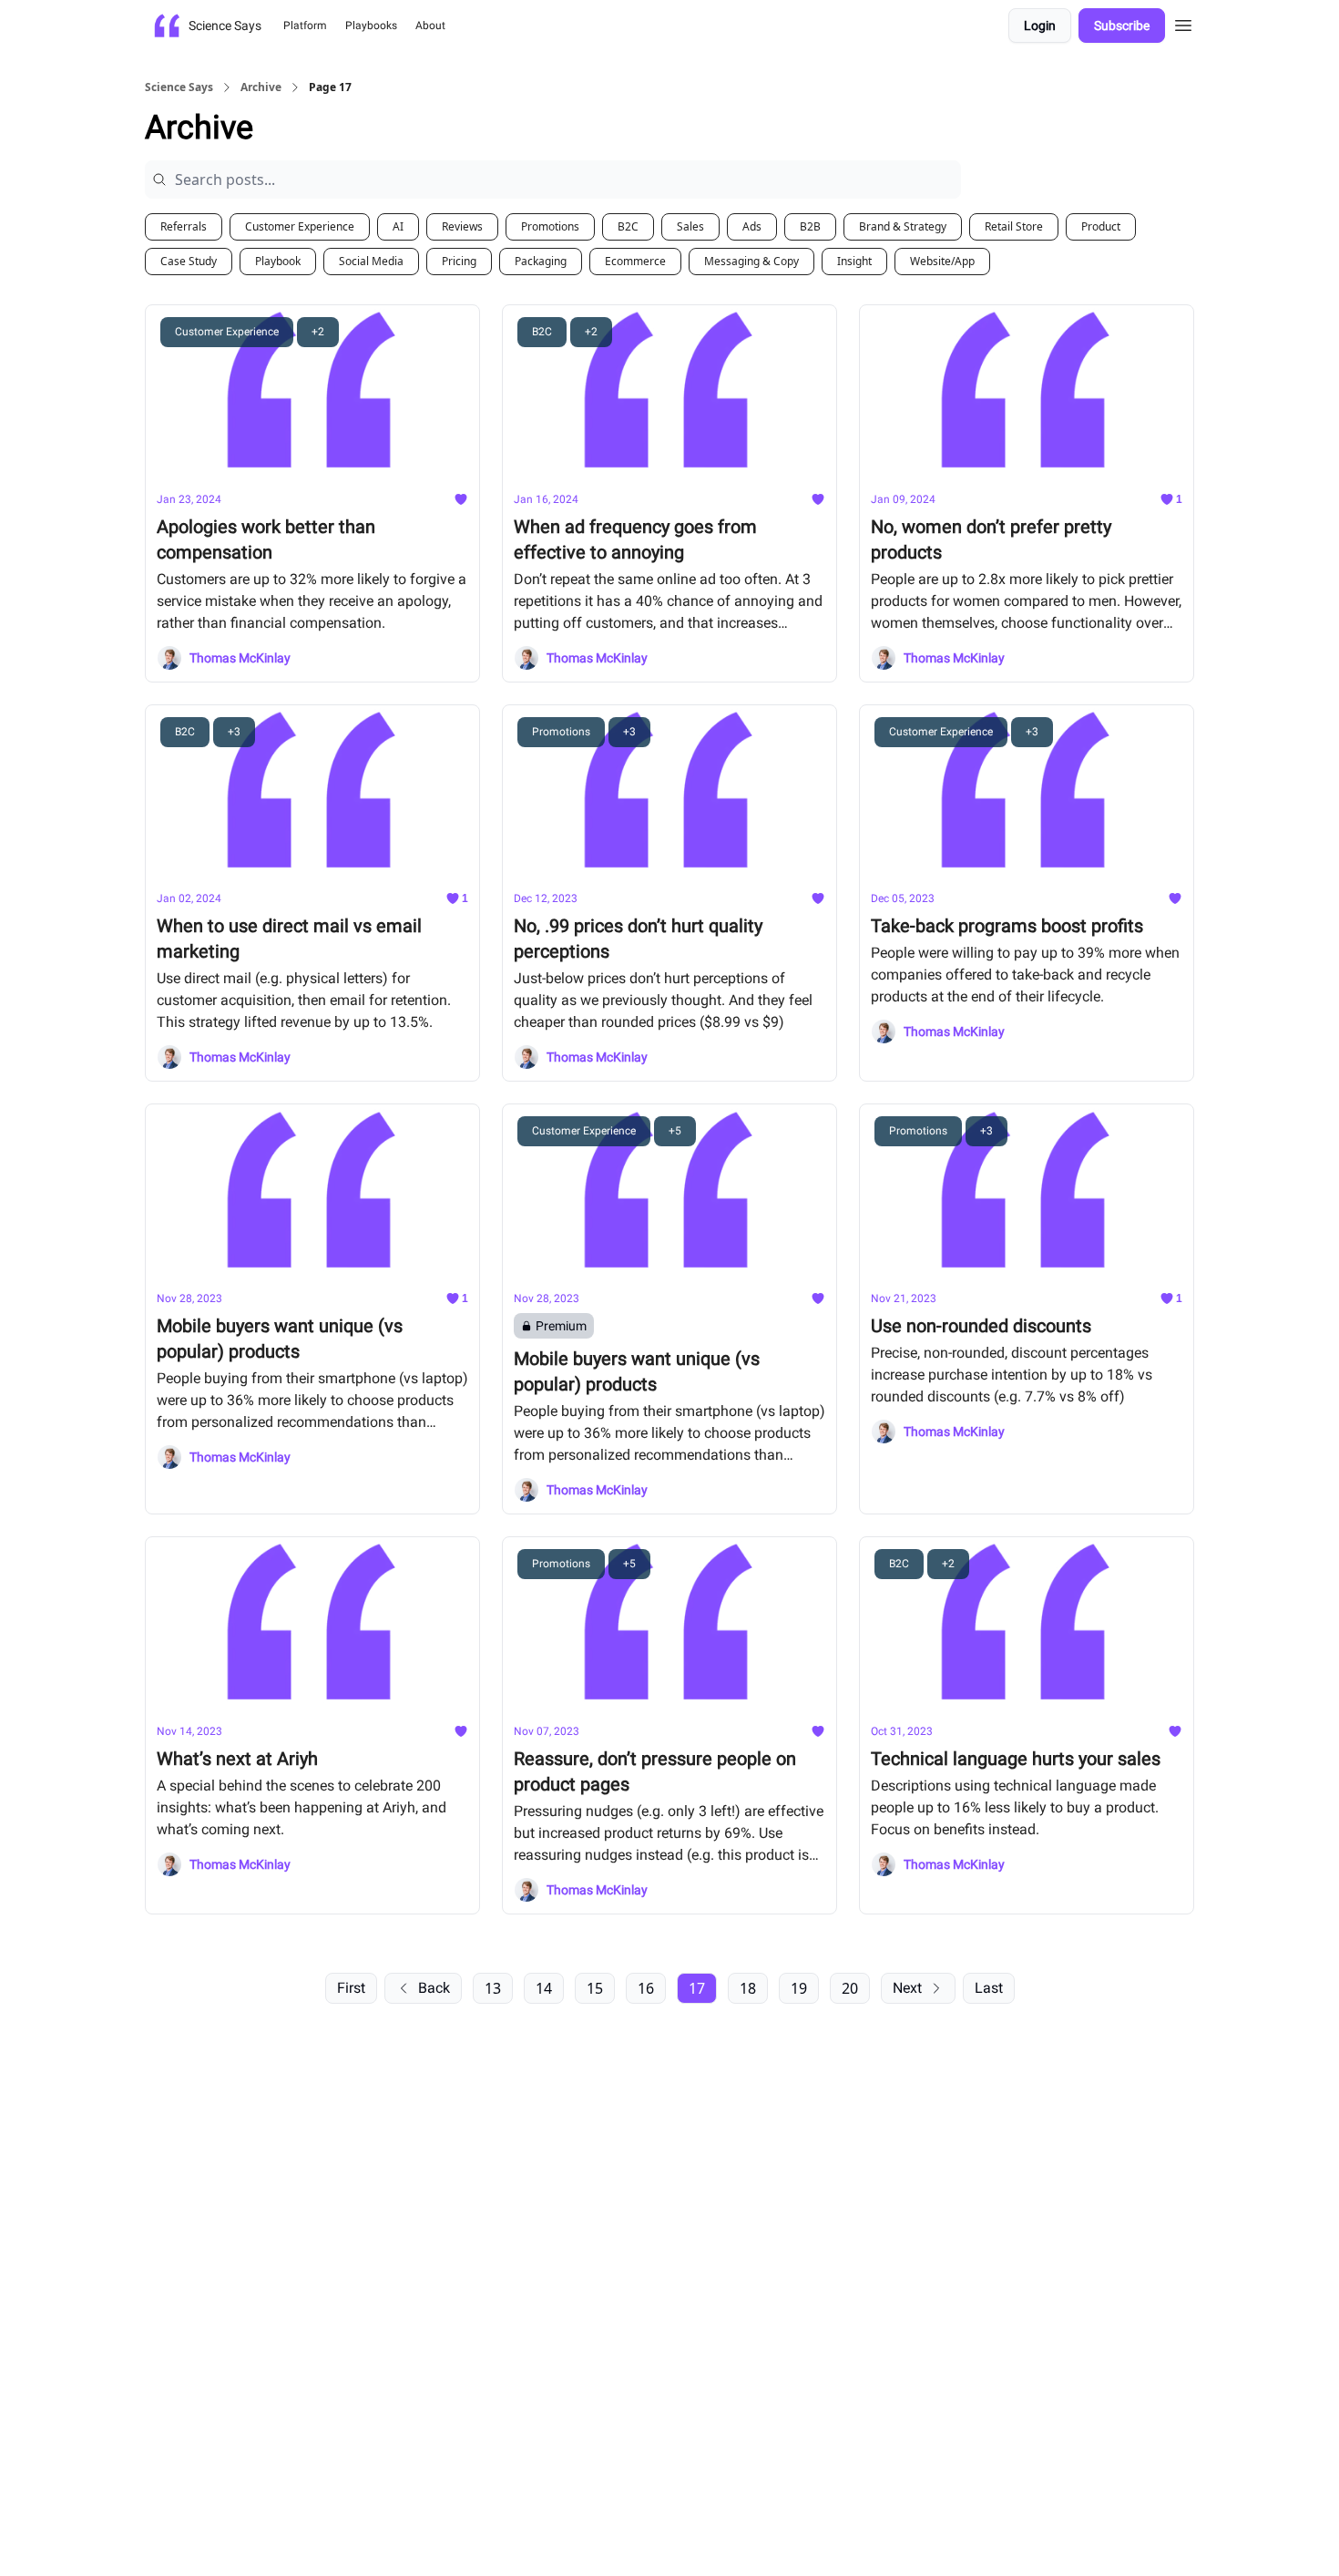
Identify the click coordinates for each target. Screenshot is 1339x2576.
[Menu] (1183, 23)
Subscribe (1122, 26)
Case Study (189, 261)
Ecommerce (635, 261)
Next (907, 1988)
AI (398, 226)
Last (989, 1988)
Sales (690, 226)
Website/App (942, 261)
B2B (810, 226)
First (351, 1988)
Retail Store (1014, 226)
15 (595, 1988)
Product (1101, 226)
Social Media (371, 261)
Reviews (462, 226)
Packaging (541, 261)
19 (799, 1988)
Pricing (459, 261)
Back (434, 1988)
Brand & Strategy (903, 226)
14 (544, 1988)
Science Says (179, 87)
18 (748, 1988)
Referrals (184, 226)
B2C (628, 226)
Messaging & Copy (751, 261)
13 (493, 1988)
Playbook (278, 261)
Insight (854, 261)
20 (850, 1988)
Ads (752, 226)
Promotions (550, 226)
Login (1040, 26)
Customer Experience (300, 226)
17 (697, 1988)
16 (646, 1988)
